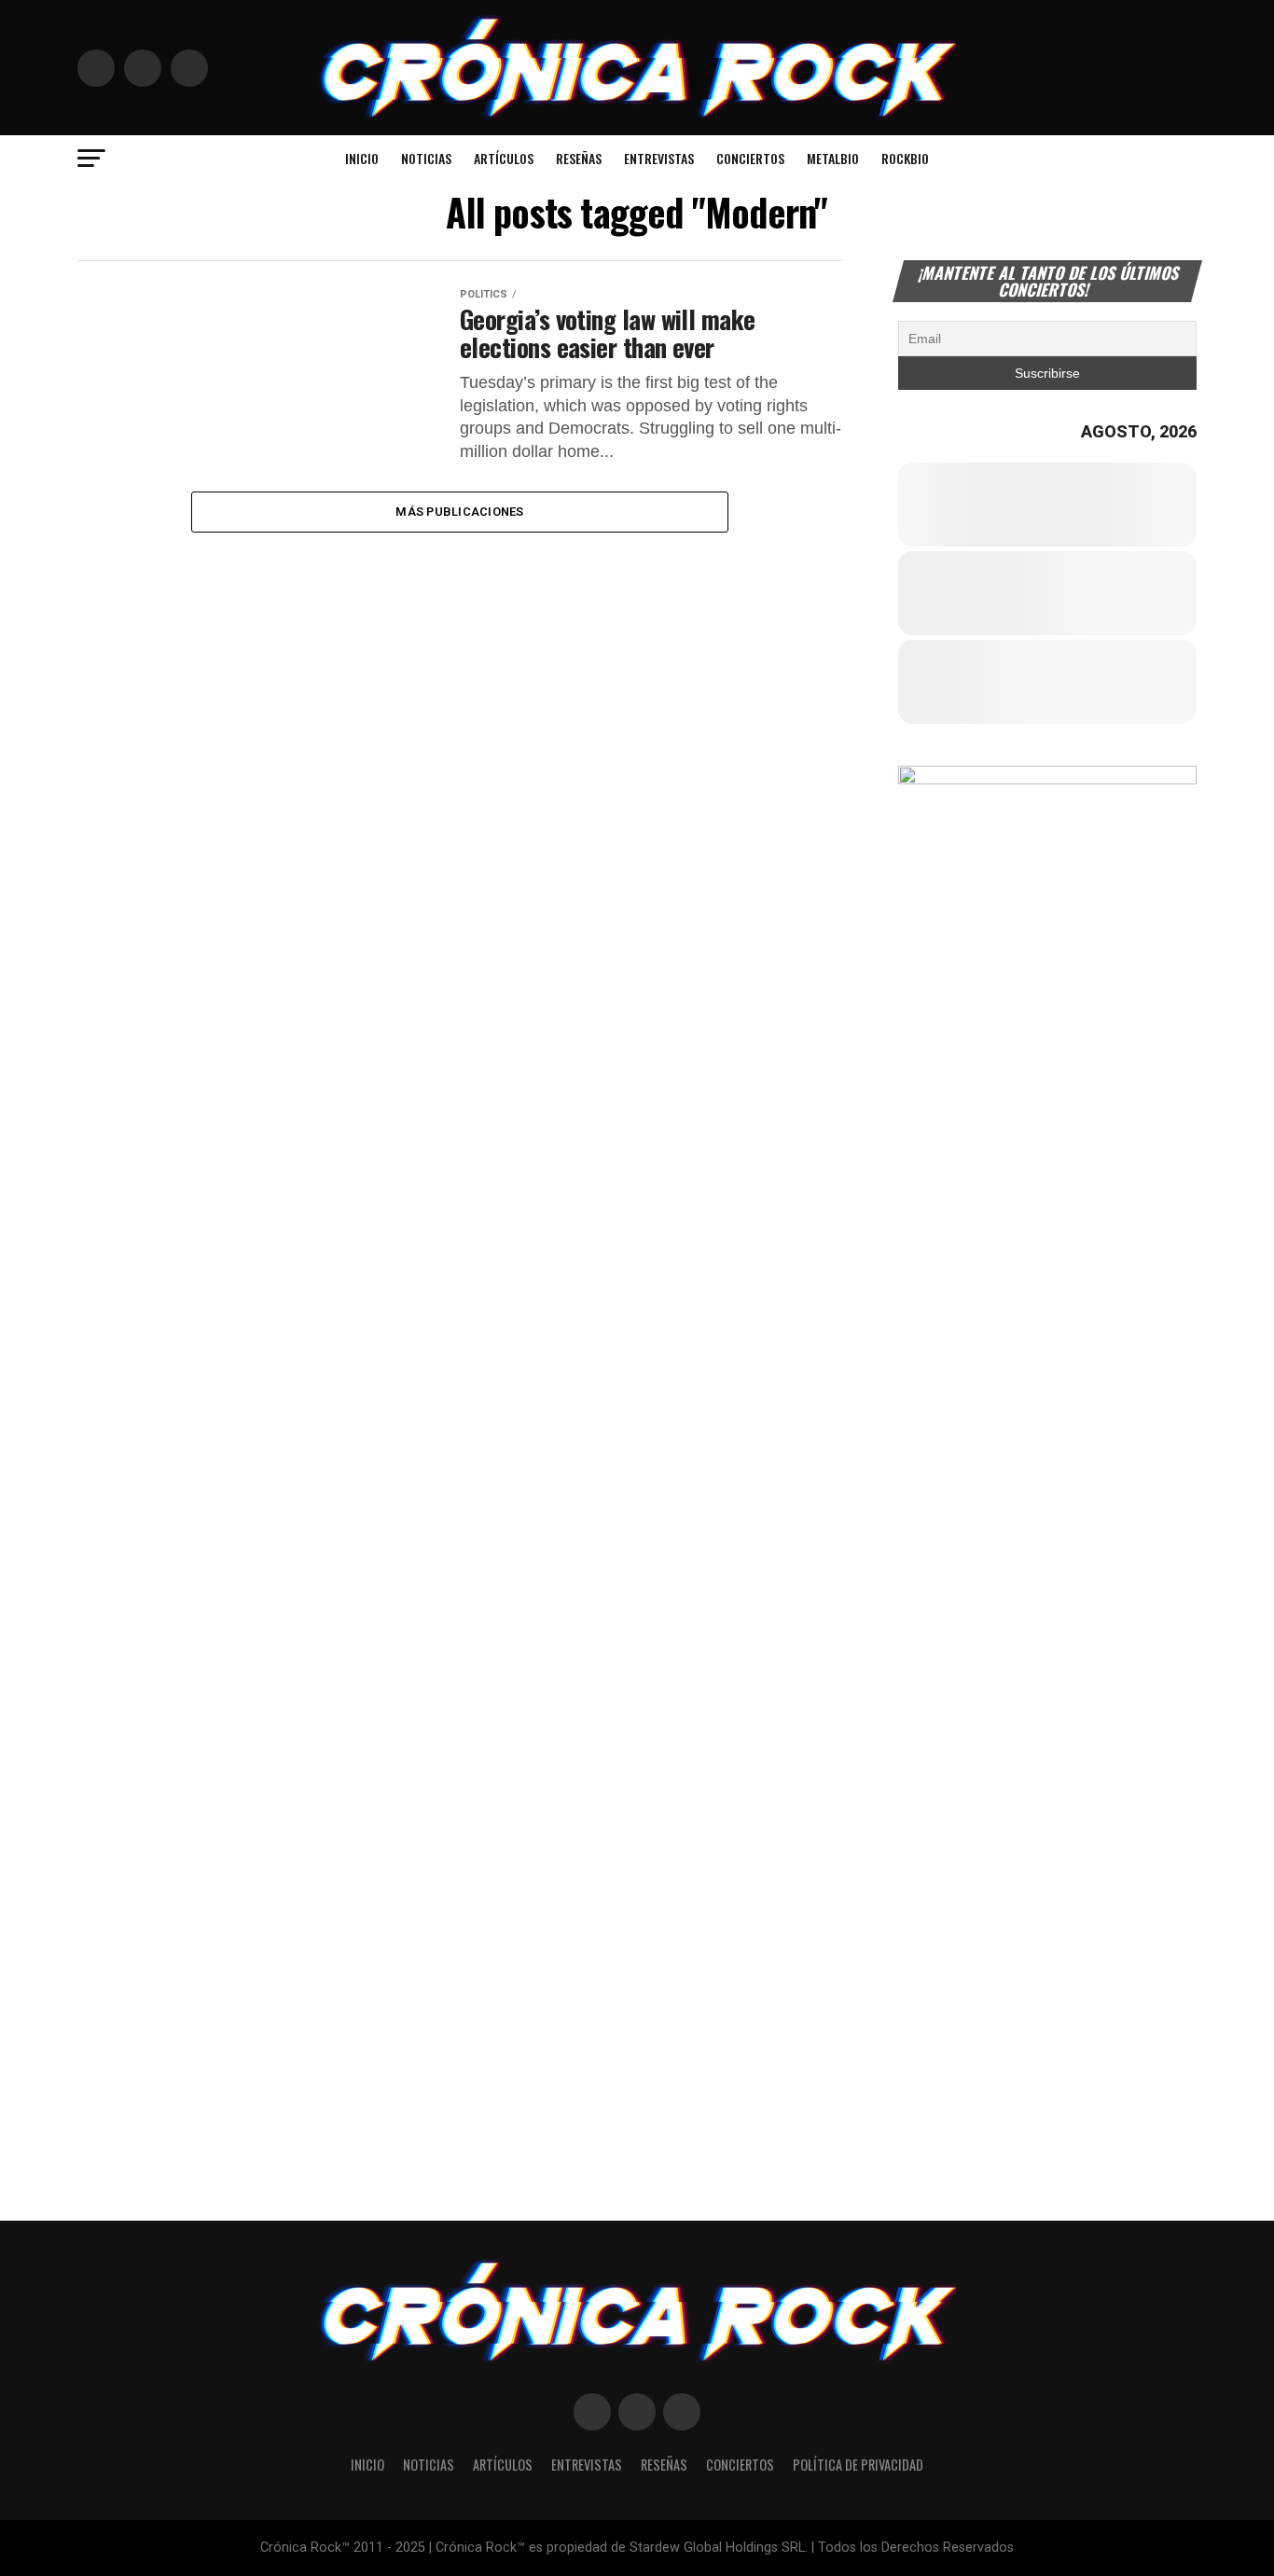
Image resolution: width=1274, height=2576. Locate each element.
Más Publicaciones (459, 512)
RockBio (905, 158)
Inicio (362, 158)
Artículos (504, 158)
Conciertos (750, 158)
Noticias (426, 158)
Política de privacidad (858, 2465)
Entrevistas (659, 158)
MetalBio (833, 158)
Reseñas (579, 158)
